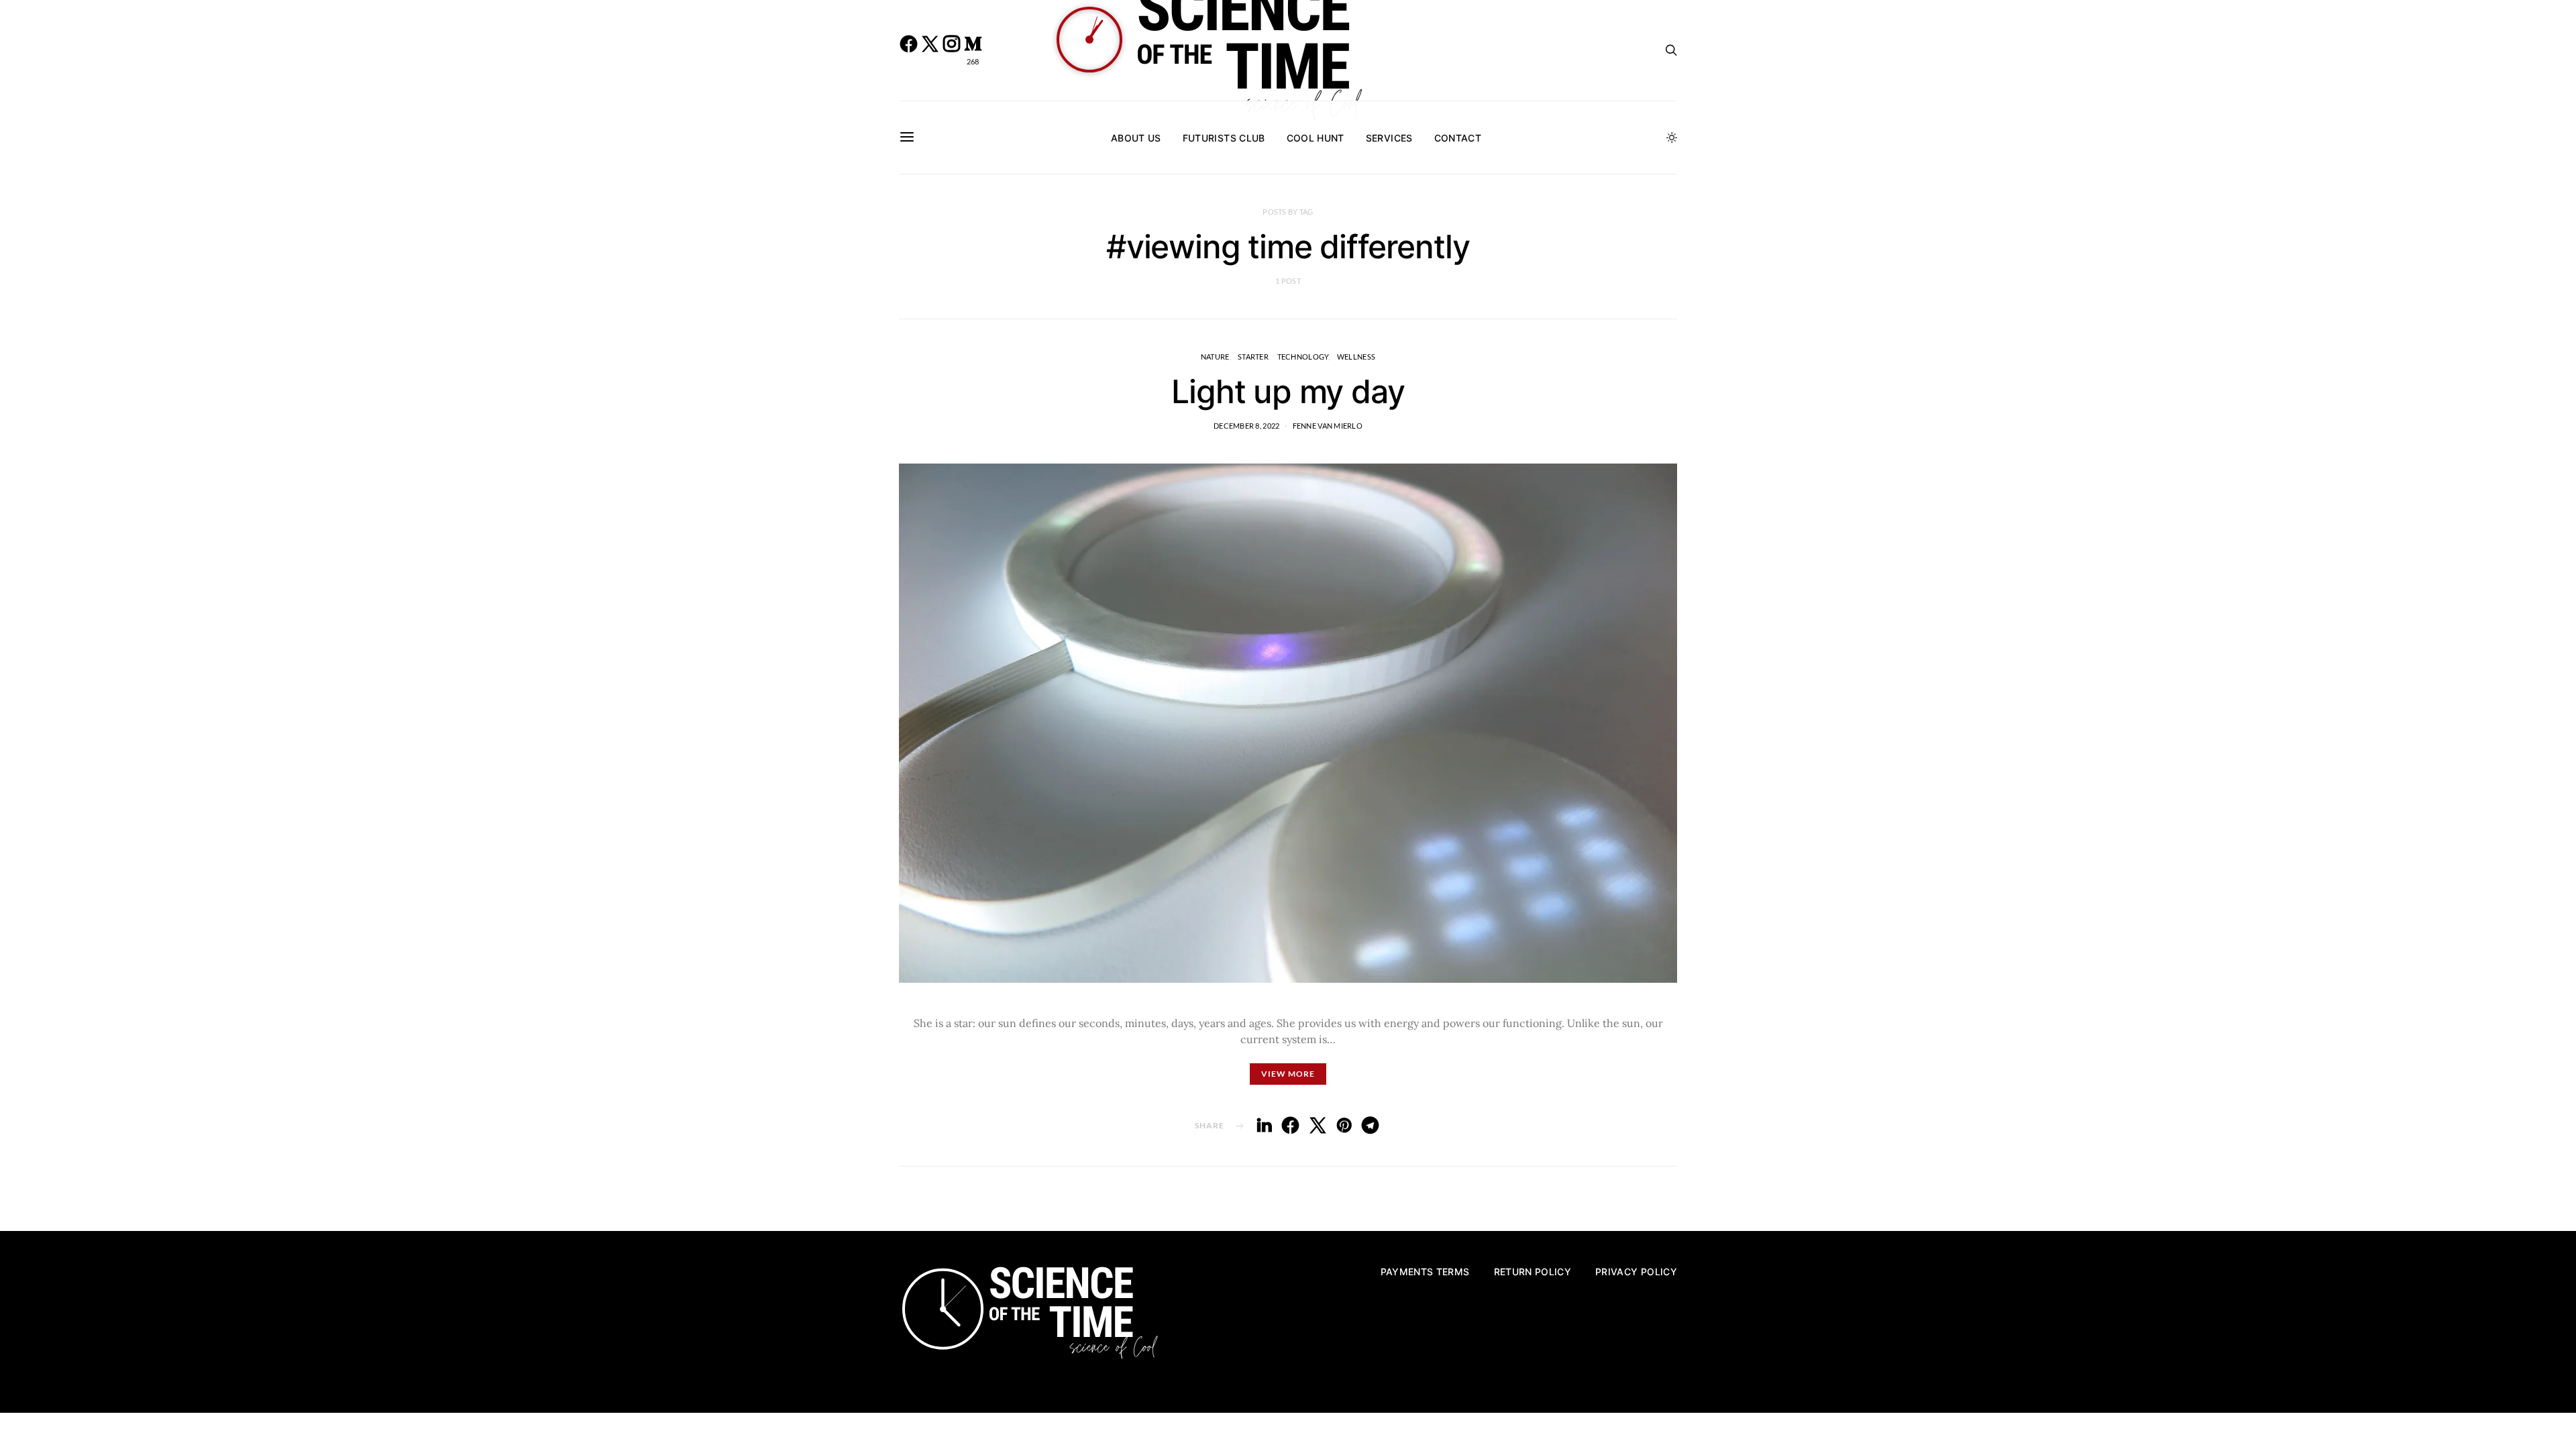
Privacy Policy (1636, 1272)
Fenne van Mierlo (1328, 426)
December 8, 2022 (1246, 426)
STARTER (1253, 357)
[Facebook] (908, 50)
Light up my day (1288, 391)
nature (1215, 357)
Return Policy (1533, 1272)
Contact (1458, 138)
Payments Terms (1425, 1272)
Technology (1303, 357)
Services (1389, 138)
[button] (1672, 138)
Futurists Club (1224, 138)
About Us (1136, 138)
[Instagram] (951, 50)
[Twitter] (930, 50)
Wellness (1356, 357)
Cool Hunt (1316, 138)
